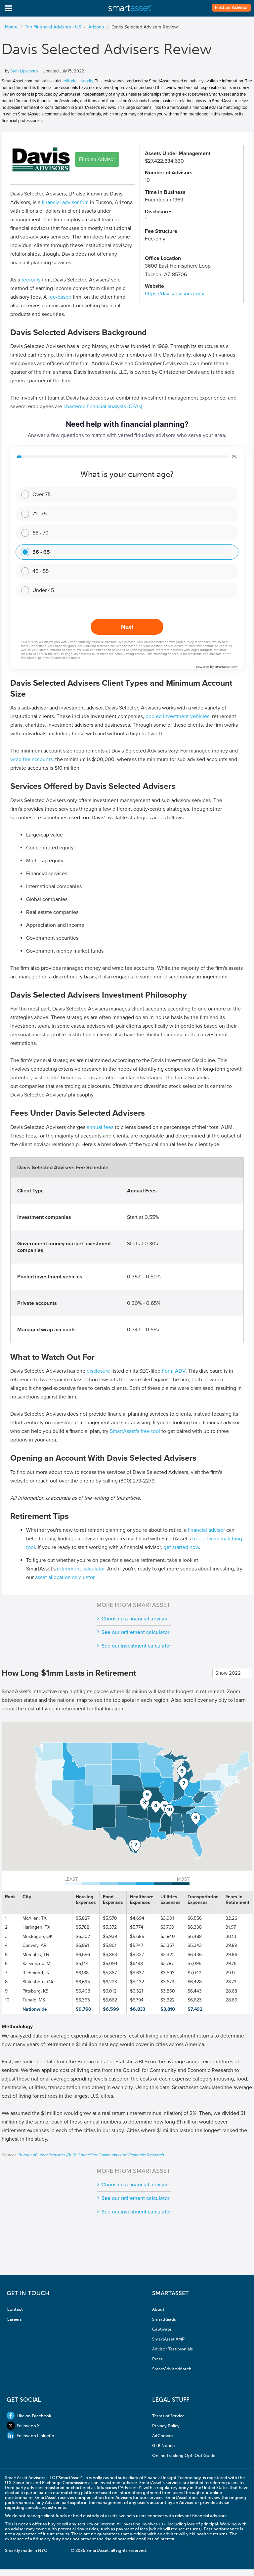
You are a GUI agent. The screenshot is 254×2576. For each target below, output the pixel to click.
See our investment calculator (136, 1646)
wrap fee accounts (31, 759)
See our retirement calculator (135, 1632)
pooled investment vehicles (177, 716)
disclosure (98, 1371)
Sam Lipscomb (24, 71)
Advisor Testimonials (172, 2349)
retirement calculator (81, 1569)
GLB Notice (163, 2446)
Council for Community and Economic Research (121, 2155)
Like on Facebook (34, 2416)
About (158, 2309)
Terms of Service (168, 2416)
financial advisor (206, 1530)
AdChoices (163, 2436)
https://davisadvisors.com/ (175, 294)
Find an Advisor (231, 8)
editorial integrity (78, 81)
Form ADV (174, 1371)
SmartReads (164, 2319)
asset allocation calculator (65, 1577)
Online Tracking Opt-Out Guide (184, 2455)
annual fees (100, 1127)
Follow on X (28, 2426)
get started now (181, 1547)
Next (127, 627)
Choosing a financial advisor (134, 1619)
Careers (14, 2319)
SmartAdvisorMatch (172, 2369)
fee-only (31, 280)
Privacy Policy (166, 2426)
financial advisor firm (65, 202)
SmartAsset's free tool (135, 1431)
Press (157, 2359)
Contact (15, 2309)
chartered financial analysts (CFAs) (103, 407)
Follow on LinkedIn (35, 2436)
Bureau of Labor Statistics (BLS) (47, 2155)
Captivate (162, 2329)
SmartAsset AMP (168, 2339)
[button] (136, 1846)
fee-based (60, 297)
